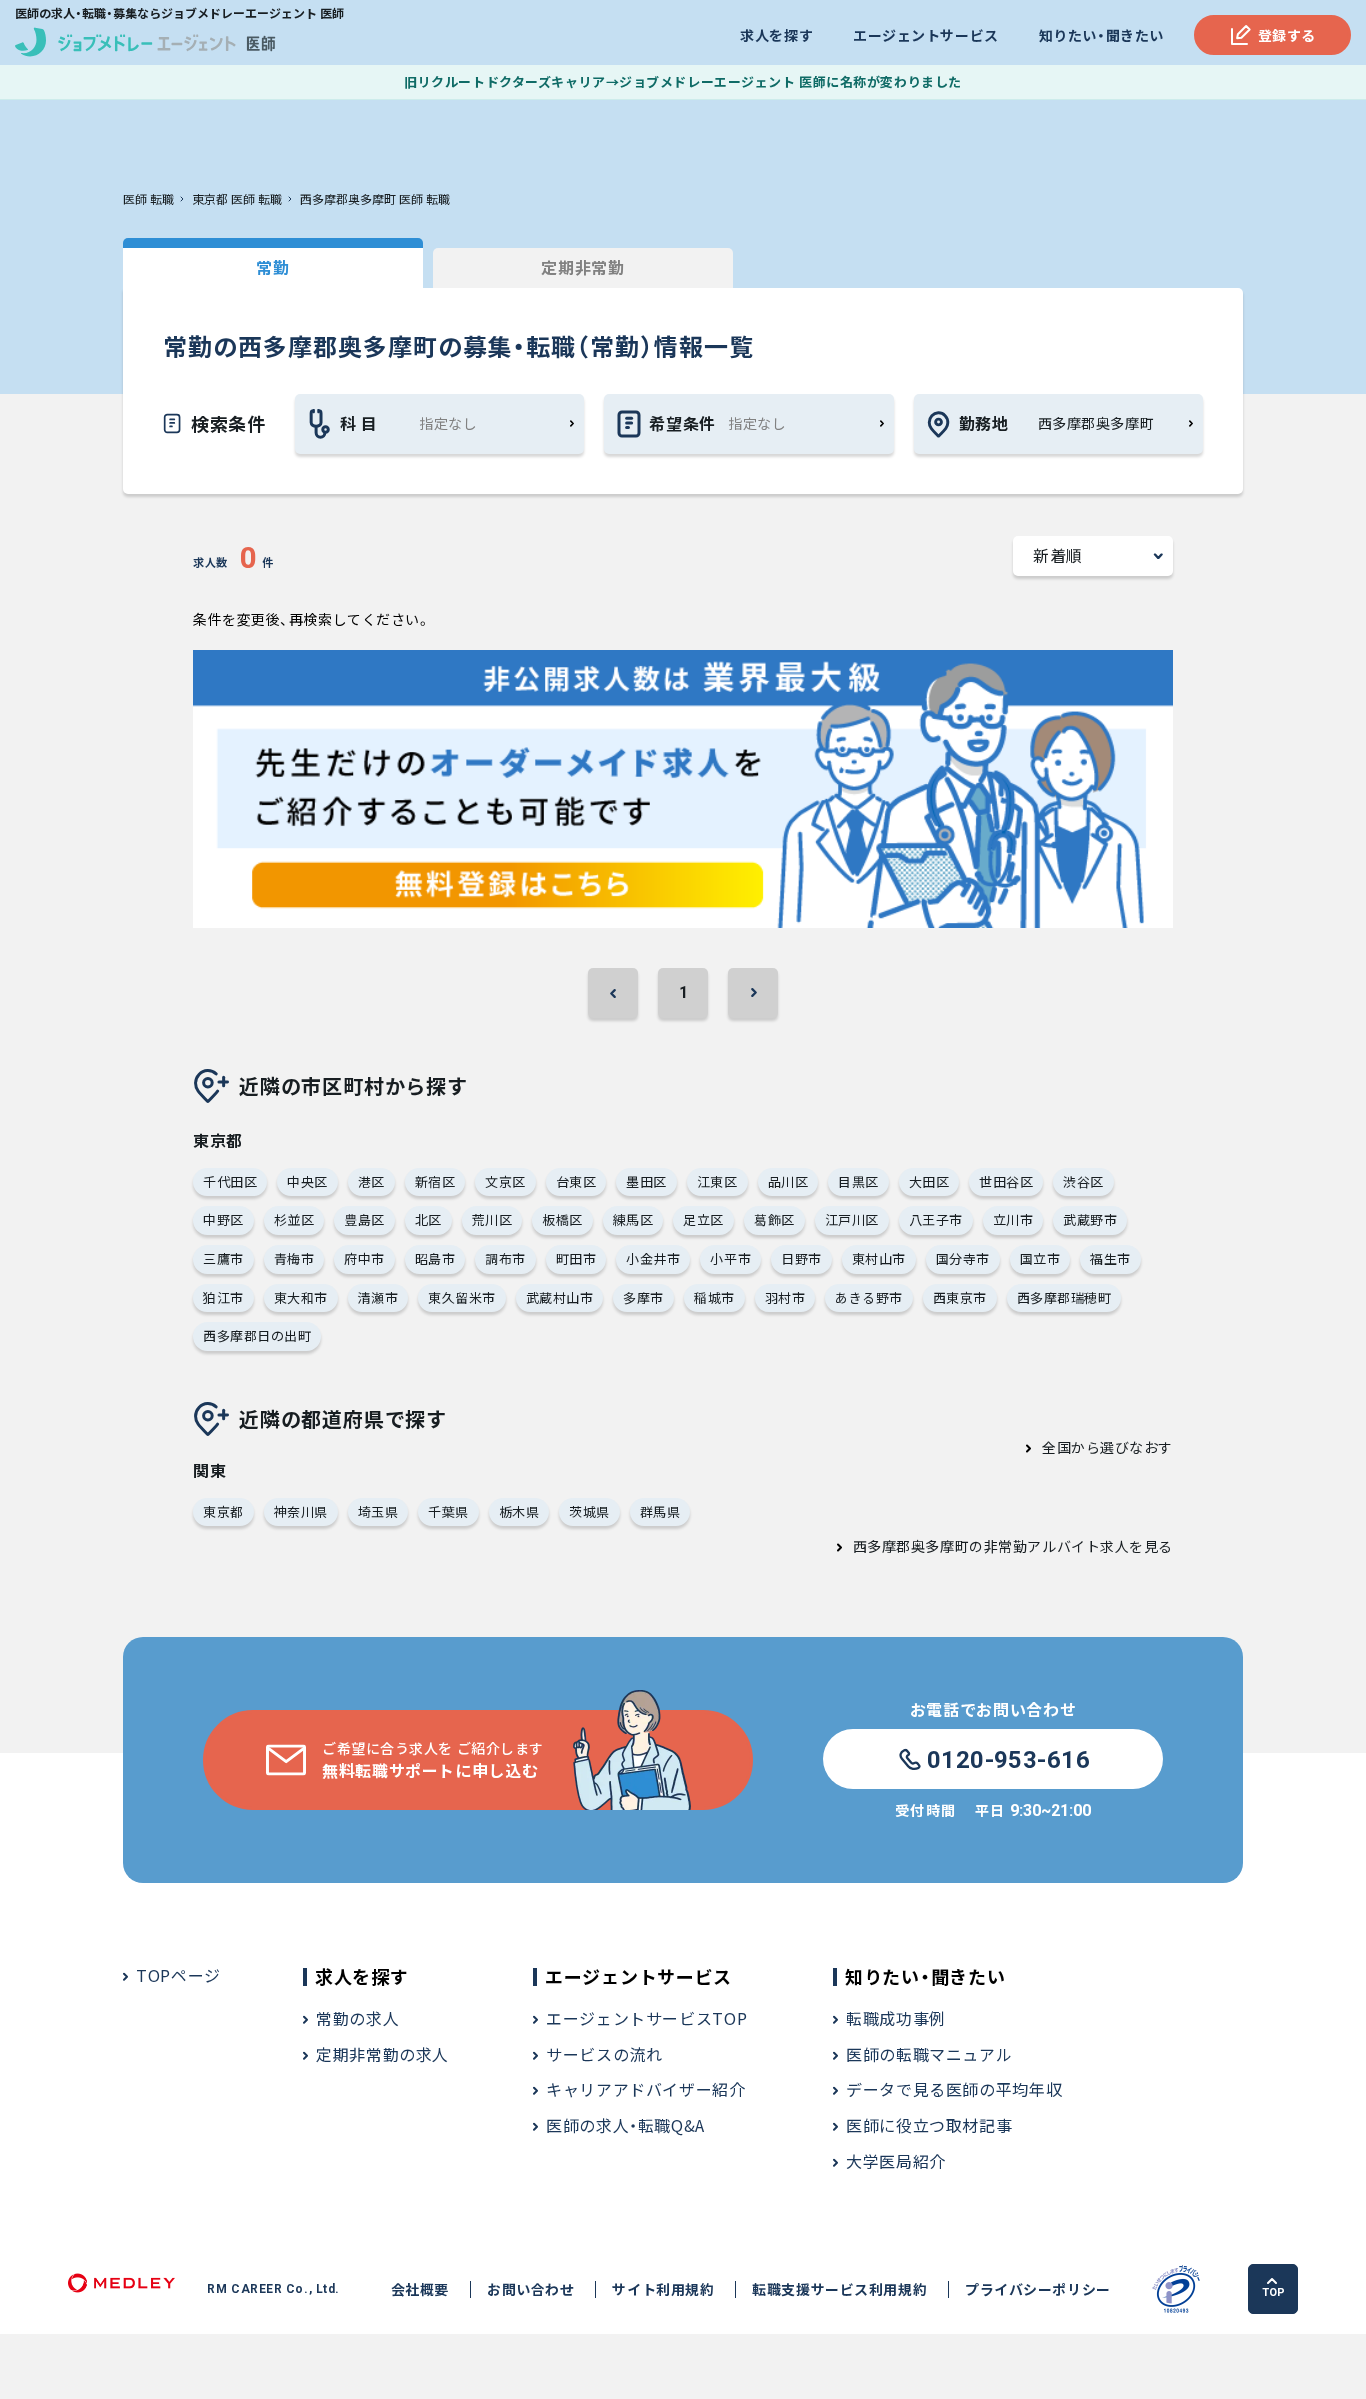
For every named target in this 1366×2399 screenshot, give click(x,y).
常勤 (272, 267)
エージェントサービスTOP (646, 2018)
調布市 (505, 1258)
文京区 (505, 1181)
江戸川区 (852, 1219)
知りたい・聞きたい (1101, 35)
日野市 (801, 1258)
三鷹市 (223, 1258)
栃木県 (519, 1511)
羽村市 (785, 1297)
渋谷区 (1083, 1181)
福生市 (1110, 1258)
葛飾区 (774, 1219)
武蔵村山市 (560, 1297)
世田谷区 (1006, 1181)
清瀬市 (378, 1297)
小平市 (730, 1258)
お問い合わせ (530, 2289)
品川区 (788, 1181)
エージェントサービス (926, 35)
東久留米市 (462, 1297)
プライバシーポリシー (1038, 2289)
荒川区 (492, 1219)
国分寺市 (963, 1258)
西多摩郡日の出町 (257, 1335)
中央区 (307, 1181)
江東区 (717, 1181)
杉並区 (294, 1219)
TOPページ (178, 1975)
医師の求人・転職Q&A (625, 2125)
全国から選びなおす (1107, 1447)
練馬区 (633, 1219)
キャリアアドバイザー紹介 (646, 2089)
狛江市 (223, 1297)
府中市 (364, 1258)
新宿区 (435, 1181)
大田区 (929, 1181)
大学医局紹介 (896, 2161)
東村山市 (879, 1258)
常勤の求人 (357, 2018)
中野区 (223, 1219)
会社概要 (420, 2289)
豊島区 (364, 1219)
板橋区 (562, 1219)
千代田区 (230, 1181)
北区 (428, 1219)
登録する (1287, 35)
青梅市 (294, 1258)
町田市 (576, 1258)
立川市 (1013, 1219)
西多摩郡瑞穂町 (1064, 1297)
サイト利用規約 (663, 2289)
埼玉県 (378, 1511)
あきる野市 (869, 1297)
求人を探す (776, 35)
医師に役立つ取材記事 (929, 2125)
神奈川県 (301, 1511)
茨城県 (589, 1511)
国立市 (1040, 1258)
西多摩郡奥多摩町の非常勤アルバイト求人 (991, 1546)
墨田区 (646, 1181)
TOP (1273, 2292)
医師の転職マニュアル (929, 2054)
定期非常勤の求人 (382, 2054)
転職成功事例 (896, 2018)
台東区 (576, 1181)
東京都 (223, 1511)
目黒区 (858, 1181)
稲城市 (714, 1297)
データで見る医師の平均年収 (954, 2089)
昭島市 (435, 1258)
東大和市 (301, 1297)
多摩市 (643, 1297)
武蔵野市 (1090, 1219)
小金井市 (653, 1258)
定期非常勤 (582, 267)
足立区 (703, 1219)
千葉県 (448, 1511)
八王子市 (936, 1219)
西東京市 (960, 1297)
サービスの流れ (604, 2054)
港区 (371, 1181)
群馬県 (660, 1511)
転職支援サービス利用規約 (839, 2289)
